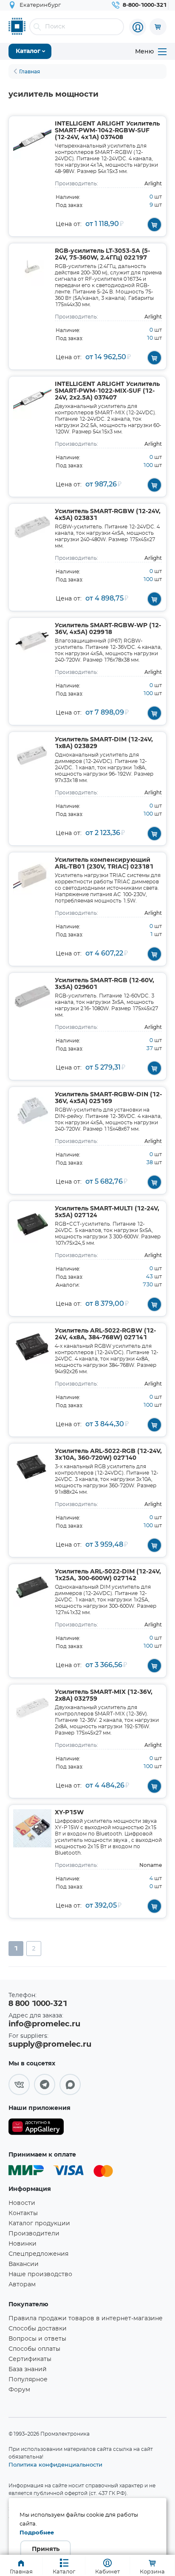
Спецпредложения (38, 2254)
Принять (46, 2549)
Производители (34, 2234)
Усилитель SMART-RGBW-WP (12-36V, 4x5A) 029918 (108, 629)
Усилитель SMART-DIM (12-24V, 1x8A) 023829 (104, 743)
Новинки (23, 2244)
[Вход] (138, 27)
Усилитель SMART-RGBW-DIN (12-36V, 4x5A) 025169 (108, 1098)
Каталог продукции (39, 2224)
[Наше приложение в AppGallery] (36, 2128)
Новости (22, 2203)
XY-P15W (69, 1813)
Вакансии (24, 2264)
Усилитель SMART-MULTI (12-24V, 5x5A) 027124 (107, 1212)
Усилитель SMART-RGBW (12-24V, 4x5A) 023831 (108, 515)
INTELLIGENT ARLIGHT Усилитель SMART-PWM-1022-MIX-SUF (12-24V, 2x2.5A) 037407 (107, 391)
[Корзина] (158, 27)
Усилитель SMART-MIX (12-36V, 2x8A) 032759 (104, 1696)
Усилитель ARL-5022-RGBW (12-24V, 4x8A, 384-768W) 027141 (105, 1334)
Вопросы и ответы (37, 2339)
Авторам (22, 2285)
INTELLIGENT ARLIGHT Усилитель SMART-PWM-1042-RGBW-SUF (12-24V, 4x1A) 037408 (107, 131)
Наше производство (40, 2274)
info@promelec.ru (44, 2024)
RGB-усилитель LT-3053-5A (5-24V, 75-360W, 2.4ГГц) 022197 (102, 254)
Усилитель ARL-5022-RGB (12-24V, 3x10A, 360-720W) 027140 (108, 1455)
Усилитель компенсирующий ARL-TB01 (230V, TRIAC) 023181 (104, 863)
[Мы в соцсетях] (19, 2084)
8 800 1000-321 (38, 2004)
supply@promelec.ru (50, 2045)
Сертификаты (30, 2359)
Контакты (23, 2213)
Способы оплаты (34, 2349)
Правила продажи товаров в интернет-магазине (86, 2319)
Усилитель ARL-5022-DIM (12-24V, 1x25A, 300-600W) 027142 (108, 1575)
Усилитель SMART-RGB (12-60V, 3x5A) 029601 (104, 984)
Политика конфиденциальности (55, 2464)
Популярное (28, 2380)
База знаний (28, 2369)
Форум (19, 2390)
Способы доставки (38, 2329)
